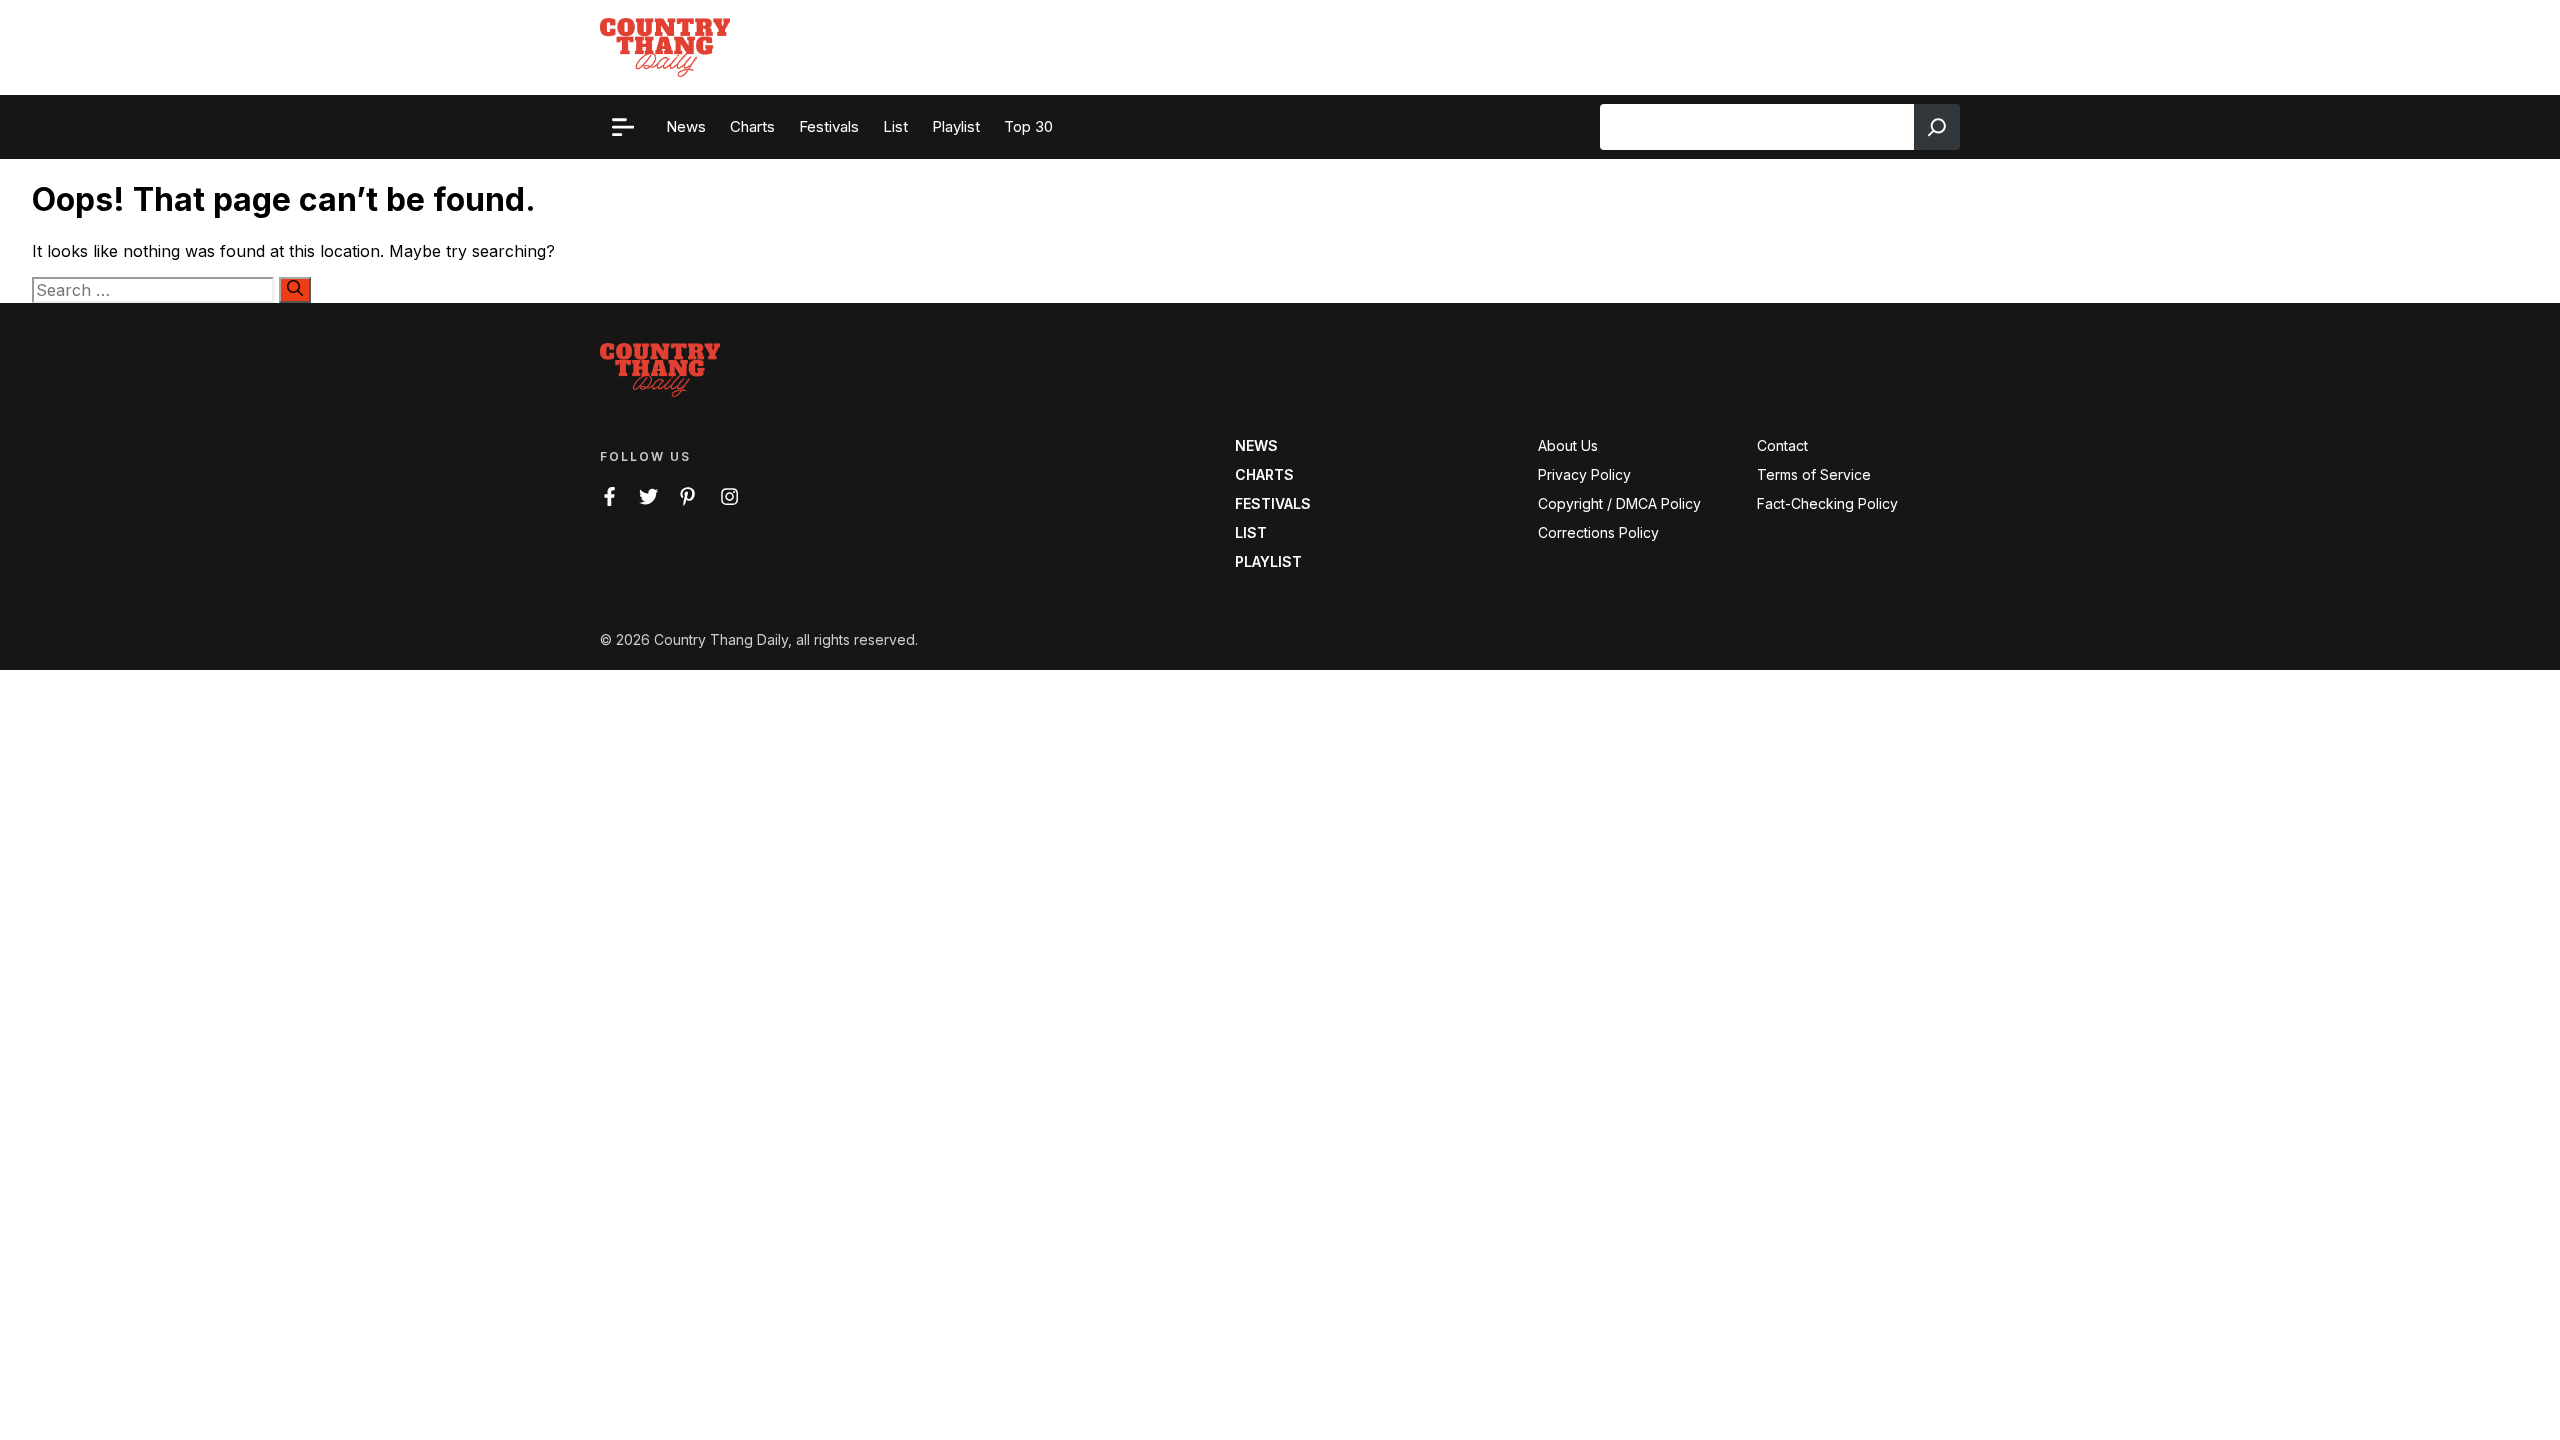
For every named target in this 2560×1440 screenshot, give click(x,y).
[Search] (1937, 127)
